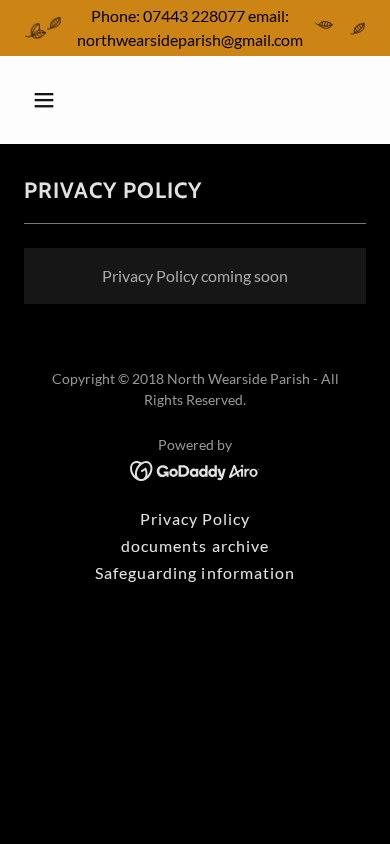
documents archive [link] (194, 545)
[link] (195, 468)
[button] (63, 100)
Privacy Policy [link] (195, 518)
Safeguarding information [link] (194, 572)
